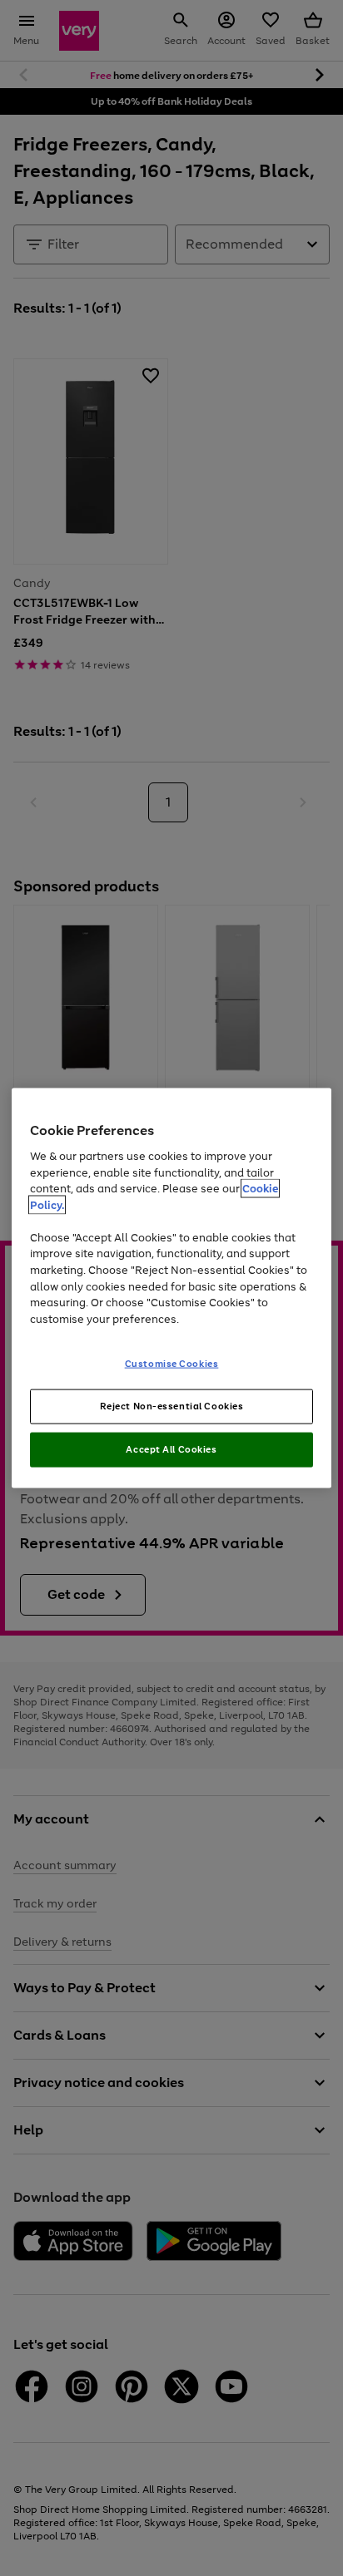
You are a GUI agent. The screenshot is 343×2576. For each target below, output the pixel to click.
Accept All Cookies (171, 1448)
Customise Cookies (172, 1364)
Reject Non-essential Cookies (172, 1406)
